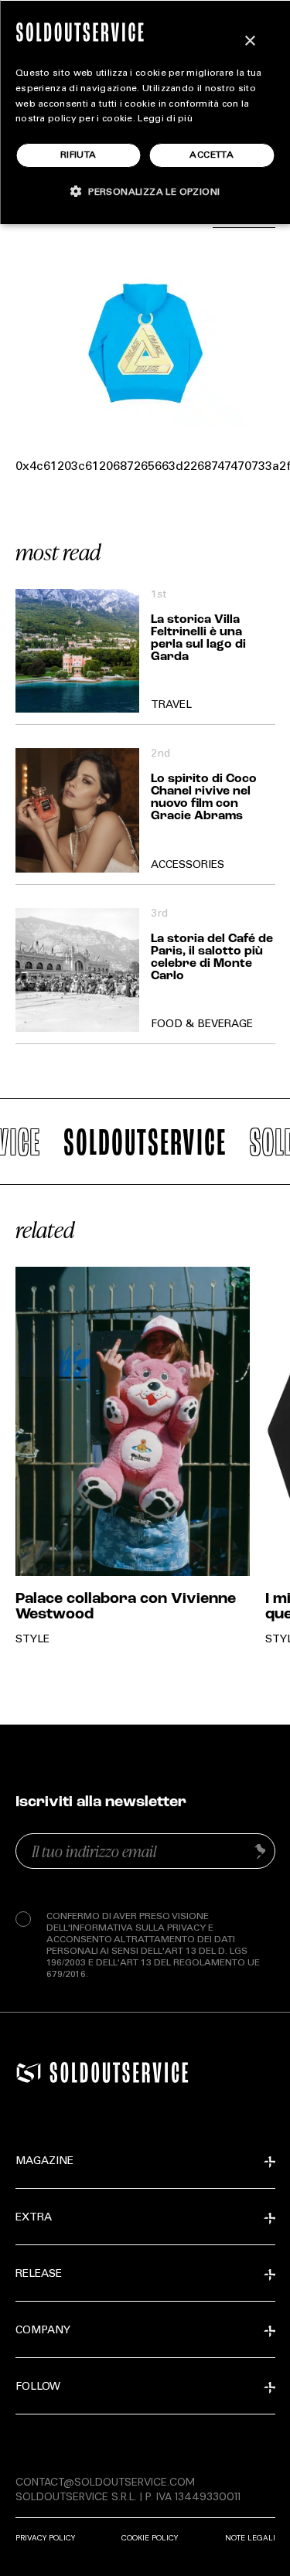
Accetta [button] (212, 155)
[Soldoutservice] (29, 2073)
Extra (34, 2218)
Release (39, 2275)
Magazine (44, 2162)
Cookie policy (150, 2538)
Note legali (250, 2538)
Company (43, 2331)
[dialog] (145, 112)
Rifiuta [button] (78, 155)
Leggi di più (165, 119)
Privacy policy (45, 2538)
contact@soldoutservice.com (105, 2482)
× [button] (249, 41)
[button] (145, 191)
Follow (38, 2387)
